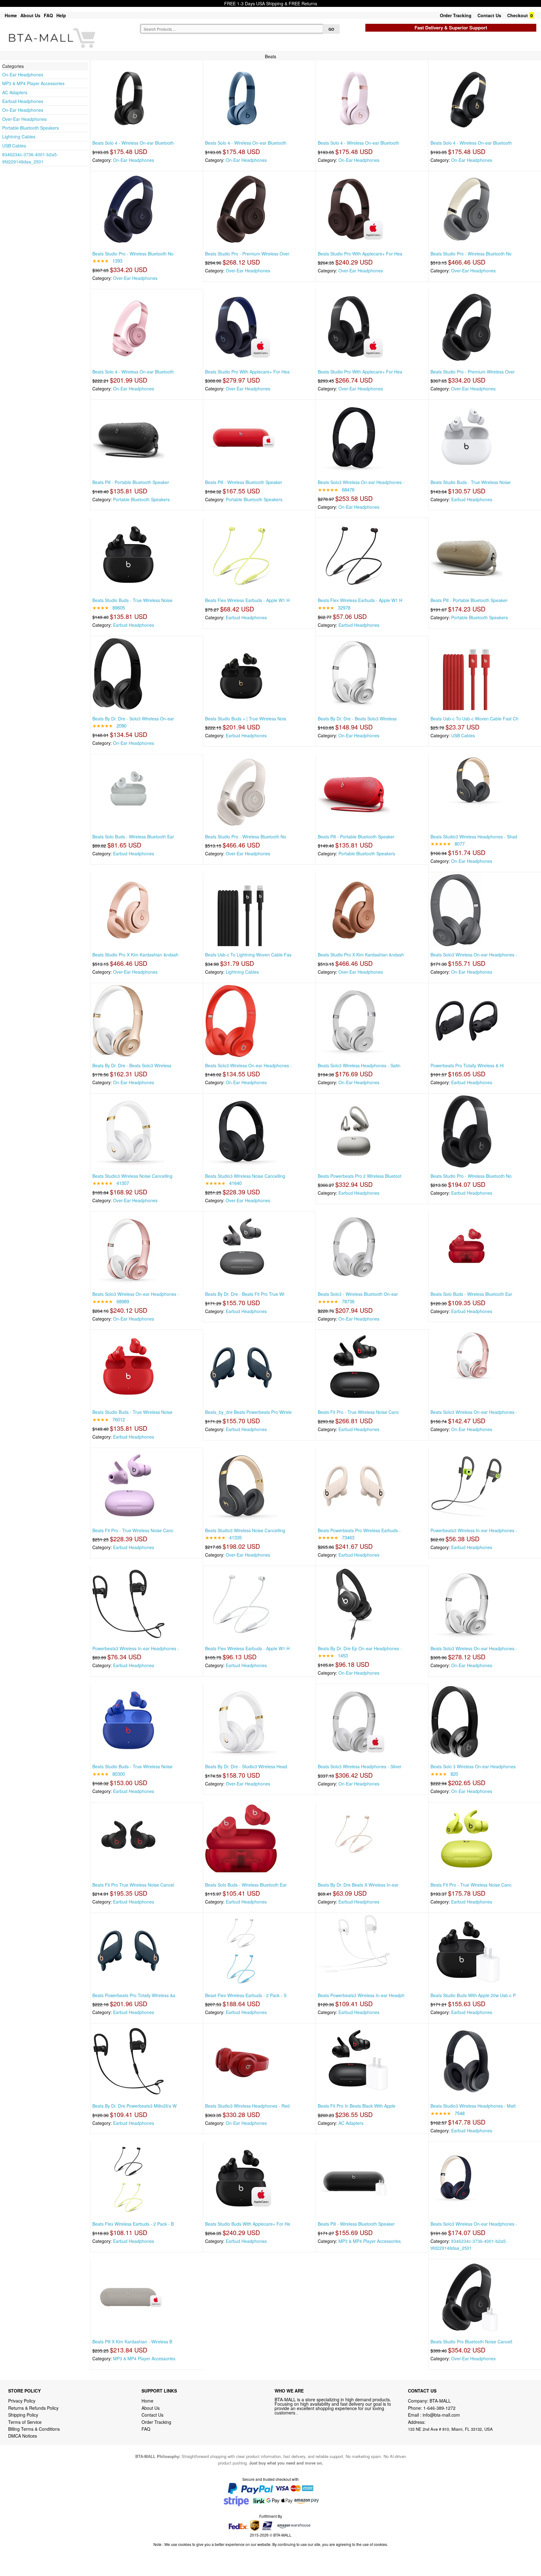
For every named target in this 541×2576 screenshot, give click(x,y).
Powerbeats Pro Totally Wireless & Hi (467, 1065)
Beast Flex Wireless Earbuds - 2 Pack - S (246, 1995)
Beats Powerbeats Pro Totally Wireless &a (134, 1995)
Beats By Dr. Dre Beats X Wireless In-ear (358, 1885)
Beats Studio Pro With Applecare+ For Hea (360, 254)
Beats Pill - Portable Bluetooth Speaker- (469, 600)
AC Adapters (15, 92)
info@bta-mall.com (441, 2415)
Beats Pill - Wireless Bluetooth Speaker (244, 482)
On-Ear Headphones (23, 75)
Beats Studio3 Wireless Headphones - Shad (474, 837)
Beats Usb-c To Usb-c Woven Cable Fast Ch (474, 719)
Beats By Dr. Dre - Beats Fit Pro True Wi (245, 1294)
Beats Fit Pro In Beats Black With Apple (357, 2106)
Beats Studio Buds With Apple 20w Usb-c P (473, 1995)
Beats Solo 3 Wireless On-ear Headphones (473, 1766)
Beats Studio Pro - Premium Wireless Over (247, 254)
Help (61, 15)
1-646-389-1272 (439, 2408)
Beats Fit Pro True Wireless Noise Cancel (133, 1885)
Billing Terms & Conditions (34, 2429)
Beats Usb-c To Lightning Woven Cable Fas (248, 955)
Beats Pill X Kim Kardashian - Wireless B (132, 2342)
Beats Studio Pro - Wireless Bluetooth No (133, 254)
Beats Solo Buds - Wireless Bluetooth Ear (133, 837)
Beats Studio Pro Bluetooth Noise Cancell (471, 2342)
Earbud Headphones (23, 101)
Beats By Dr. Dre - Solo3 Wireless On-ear (133, 719)
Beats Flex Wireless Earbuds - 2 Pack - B (133, 2224)
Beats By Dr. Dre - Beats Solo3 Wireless (357, 719)
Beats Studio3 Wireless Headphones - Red (247, 2106)
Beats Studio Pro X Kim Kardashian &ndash (135, 955)
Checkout (518, 15)
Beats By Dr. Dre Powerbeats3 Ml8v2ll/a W (134, 2106)
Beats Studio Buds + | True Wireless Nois (246, 719)
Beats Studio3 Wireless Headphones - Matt (473, 2106)
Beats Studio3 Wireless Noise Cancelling (132, 1176)
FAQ (48, 15)
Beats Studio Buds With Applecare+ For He (248, 2224)
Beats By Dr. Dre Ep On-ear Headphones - (360, 1648)
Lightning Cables (19, 137)
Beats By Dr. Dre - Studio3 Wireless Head (246, 1766)
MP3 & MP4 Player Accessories (33, 83)
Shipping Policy (24, 2415)
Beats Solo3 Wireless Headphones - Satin (359, 1065)
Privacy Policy (22, 2401)
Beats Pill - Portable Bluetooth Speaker (131, 482)
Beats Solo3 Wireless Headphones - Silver (360, 1766)
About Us (30, 15)
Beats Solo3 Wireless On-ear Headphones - (361, 482)
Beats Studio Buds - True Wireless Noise (471, 482)
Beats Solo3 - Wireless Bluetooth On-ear (358, 1294)
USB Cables (14, 146)
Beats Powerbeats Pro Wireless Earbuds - (359, 1530)
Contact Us (489, 15)
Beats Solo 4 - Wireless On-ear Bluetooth (133, 143)
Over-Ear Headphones (24, 119)
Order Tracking (456, 15)
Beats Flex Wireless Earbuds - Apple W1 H (247, 600)
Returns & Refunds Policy (33, 2408)
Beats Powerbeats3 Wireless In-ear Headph (361, 1995)
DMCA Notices (23, 2436)
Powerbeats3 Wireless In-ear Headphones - (474, 1530)
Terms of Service (25, 2422)
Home (11, 15)
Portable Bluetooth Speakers (31, 128)
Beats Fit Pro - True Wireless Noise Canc (358, 1412)
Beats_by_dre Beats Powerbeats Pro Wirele (248, 1412)
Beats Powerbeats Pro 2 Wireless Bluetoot (360, 1176)
